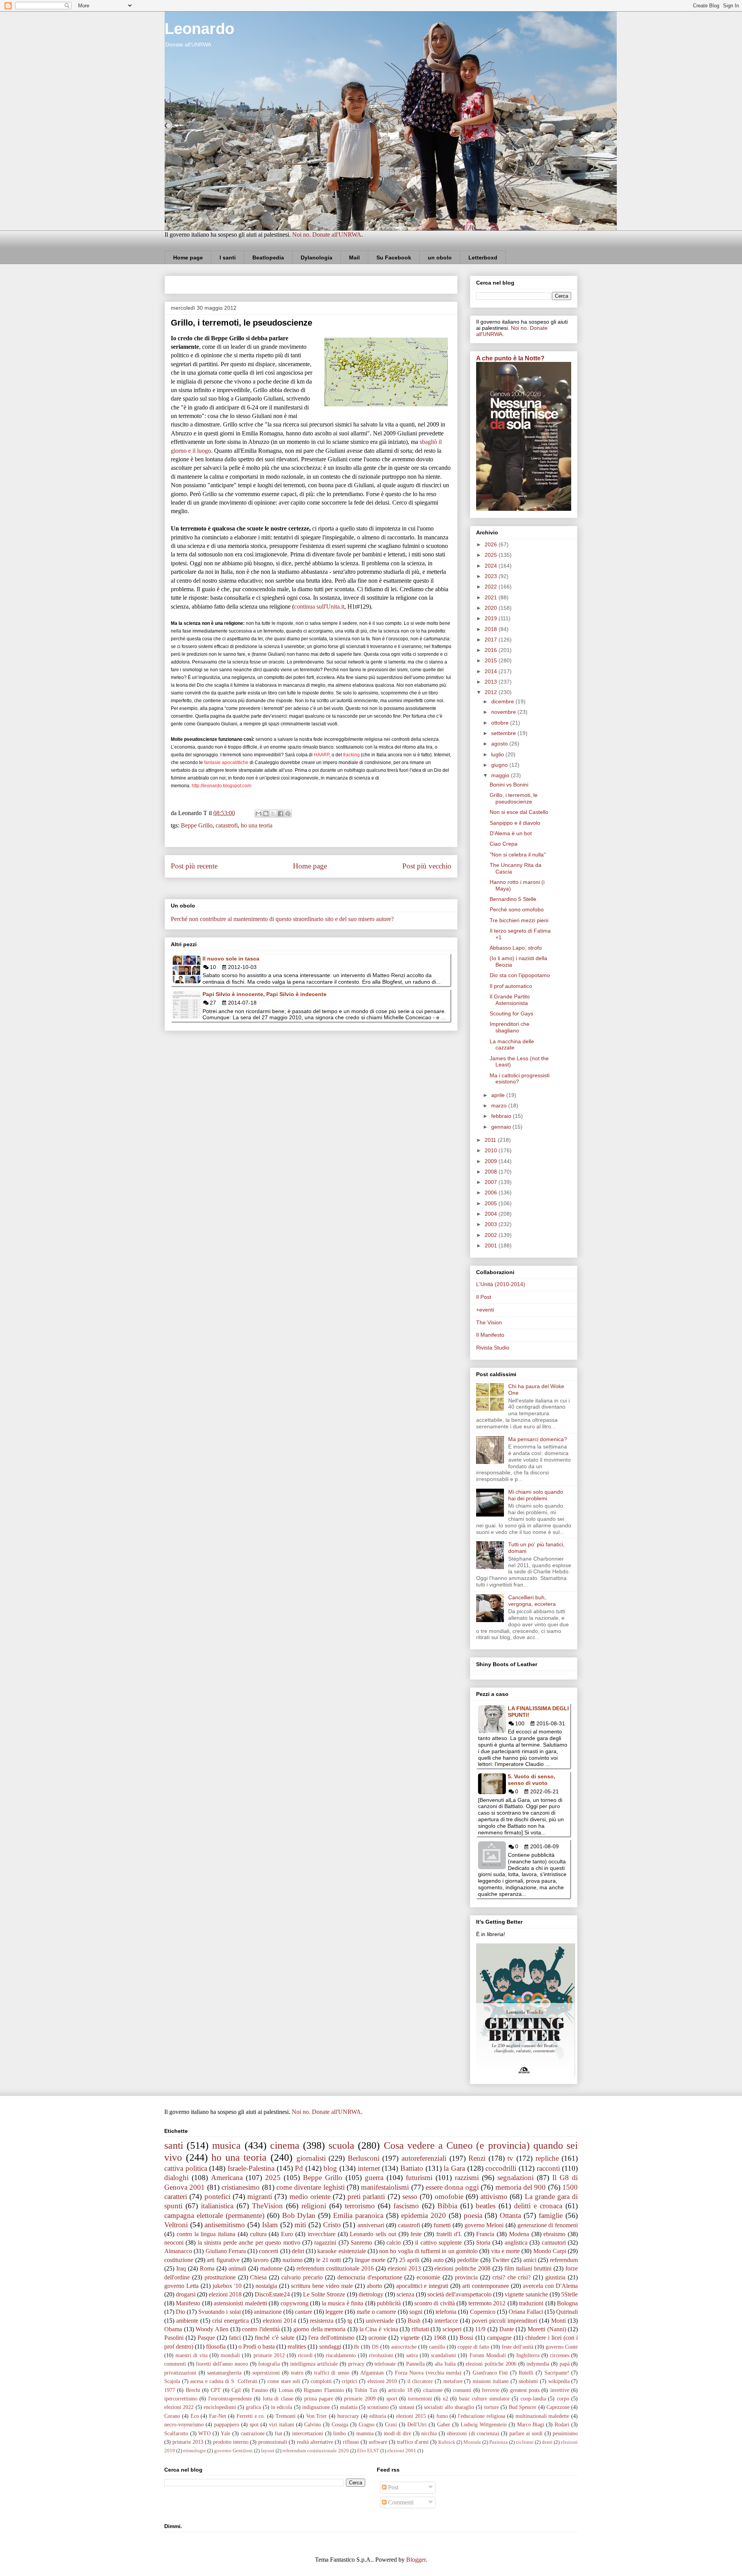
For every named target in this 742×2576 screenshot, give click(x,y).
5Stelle (569, 2294)
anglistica (516, 2242)
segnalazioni (516, 2178)
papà (565, 2364)
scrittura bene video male (322, 2286)
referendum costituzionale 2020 (316, 2451)
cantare (304, 2312)
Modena (519, 2234)
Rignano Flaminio (324, 2390)
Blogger (416, 2560)
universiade (380, 2321)
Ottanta (510, 2215)
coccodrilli (501, 2168)
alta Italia (445, 2364)
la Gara (454, 2168)
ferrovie (491, 2390)
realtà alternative (315, 2442)
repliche (547, 2158)
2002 (492, 1235)
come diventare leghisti (311, 2187)
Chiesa (258, 2277)
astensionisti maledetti (240, 2303)
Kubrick (447, 2442)
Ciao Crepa (504, 844)
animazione (268, 2312)
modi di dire (397, 2433)
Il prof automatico (511, 986)
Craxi (391, 2424)
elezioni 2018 (225, 2294)
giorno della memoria (319, 2329)
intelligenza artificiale (314, 2364)
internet (369, 2168)
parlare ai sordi (526, 2433)
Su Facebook (394, 258)
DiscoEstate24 (272, 2294)
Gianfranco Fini (490, 2373)
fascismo (406, 2206)
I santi (228, 258)
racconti (548, 2168)
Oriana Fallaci (526, 2312)
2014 (492, 671)
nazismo (293, 2260)
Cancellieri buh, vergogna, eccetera (532, 1601)
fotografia (269, 2364)
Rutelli (526, 2373)
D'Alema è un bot (511, 833)
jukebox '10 (227, 2286)
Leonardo (199, 29)
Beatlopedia (268, 258)
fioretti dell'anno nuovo (222, 2364)
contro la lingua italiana (206, 2234)
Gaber (444, 2424)
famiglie (551, 2215)
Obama (173, 2329)
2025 (492, 555)
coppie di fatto (473, 2347)
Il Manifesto (490, 1335)
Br (357, 2347)
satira (412, 2355)
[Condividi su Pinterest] (288, 814)
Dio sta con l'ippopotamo (520, 975)
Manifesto (188, 2303)
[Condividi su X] (273, 814)
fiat (278, 2433)
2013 (492, 682)
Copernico (483, 2312)
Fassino (260, 2390)
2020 (492, 608)
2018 (492, 629)
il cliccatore (420, 2381)
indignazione (316, 2407)
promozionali (273, 2442)
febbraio (502, 1116)
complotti (321, 2381)
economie (428, 2277)
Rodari (562, 2424)
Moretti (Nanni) (547, 2329)
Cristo (332, 2225)
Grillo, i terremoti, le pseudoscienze (514, 798)
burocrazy (348, 2416)
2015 (492, 660)
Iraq (181, 2268)
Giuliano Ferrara (226, 2251)
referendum (564, 2260)
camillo (437, 2347)
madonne (271, 2268)
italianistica (217, 2206)
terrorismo (360, 2206)
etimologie (195, 2451)
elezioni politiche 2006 (491, 2364)
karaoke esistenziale (341, 2251)
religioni (314, 2206)
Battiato (412, 2168)
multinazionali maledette (543, 2416)
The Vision (489, 1322)
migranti (260, 2196)
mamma (365, 2433)
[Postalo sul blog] (266, 814)
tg (350, 2321)
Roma (207, 2268)
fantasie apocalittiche (226, 763)
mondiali (230, 2355)
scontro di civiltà (435, 2303)
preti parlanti (366, 2196)
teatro (297, 2373)
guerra (374, 2178)
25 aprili (409, 2260)
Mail (354, 258)
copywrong (294, 2303)
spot (254, 2424)
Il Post (484, 1297)
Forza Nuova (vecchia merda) (428, 2373)
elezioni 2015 (411, 2416)
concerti (269, 2251)
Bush (414, 2321)
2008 (492, 1172)
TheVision (267, 2206)
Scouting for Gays (511, 1013)
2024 (492, 566)
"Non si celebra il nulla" (518, 855)
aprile (499, 1095)
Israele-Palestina (251, 2168)
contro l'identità (261, 2329)
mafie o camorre (376, 2312)
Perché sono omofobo (517, 909)
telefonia (446, 2312)
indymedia (538, 2364)
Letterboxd (483, 258)
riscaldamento (341, 2355)
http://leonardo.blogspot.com (221, 786)
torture (492, 2407)
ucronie (377, 2338)
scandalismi (443, 2355)
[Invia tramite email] (259, 814)
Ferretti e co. (251, 2416)
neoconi (174, 2242)
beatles (486, 2206)
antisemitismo (225, 2225)
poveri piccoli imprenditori (505, 2321)
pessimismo (565, 2433)
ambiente (187, 2321)
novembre (504, 712)
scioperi (452, 2329)
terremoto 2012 (487, 2303)
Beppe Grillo (197, 825)
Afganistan (372, 2373)
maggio (501, 775)
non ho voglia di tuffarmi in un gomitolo (428, 2251)
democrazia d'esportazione (370, 2277)
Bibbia (447, 2206)
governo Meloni (484, 2225)
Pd (299, 2168)
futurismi (419, 2178)
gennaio (502, 1127)
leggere (334, 2312)
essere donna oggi (452, 2187)
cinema (285, 2145)
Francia (485, 2234)
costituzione (179, 2260)
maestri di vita (191, 2355)
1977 (170, 2390)
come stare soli (284, 2381)
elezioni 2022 (179, 2407)
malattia (349, 2407)
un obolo (440, 258)
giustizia (555, 2277)
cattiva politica (186, 2168)
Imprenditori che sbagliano (510, 1027)
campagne (499, 2338)
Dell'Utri (417, 2424)
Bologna (567, 2303)
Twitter (501, 2260)
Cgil (236, 2390)
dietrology (371, 2294)
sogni (416, 2312)
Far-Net (218, 2416)
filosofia (216, 2347)
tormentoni (420, 2399)
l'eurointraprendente (230, 2399)
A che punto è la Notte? (510, 358)
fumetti (442, 2225)
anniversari (371, 2225)
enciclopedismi (220, 2407)
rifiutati (420, 2329)
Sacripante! (557, 2373)
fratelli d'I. (449, 2234)
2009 (492, 1161)
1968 (440, 2338)
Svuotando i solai (219, 2312)
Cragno (367, 2424)
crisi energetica (231, 2321)
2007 (492, 1182)
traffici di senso (332, 2373)
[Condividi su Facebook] (281, 814)
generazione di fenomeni (548, 2225)
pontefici (217, 2196)
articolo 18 (400, 2390)
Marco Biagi (531, 2424)
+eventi (485, 1310)
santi (174, 2145)
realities (297, 2347)
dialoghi (176, 2178)
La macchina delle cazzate (512, 1045)
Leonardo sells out (373, 2234)
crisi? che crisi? (512, 2277)
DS (375, 2347)
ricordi (305, 2355)
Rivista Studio (493, 1348)
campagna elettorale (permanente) (214, 2215)
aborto (374, 2286)
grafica (253, 2407)
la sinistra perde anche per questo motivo (249, 2242)
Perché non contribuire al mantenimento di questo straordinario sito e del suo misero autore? (282, 919)
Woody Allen (212, 2329)
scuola (341, 2145)
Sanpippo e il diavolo (515, 823)
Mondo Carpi (550, 2251)
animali (237, 2268)
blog (330, 2168)
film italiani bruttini (528, 2268)
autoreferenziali (424, 2158)
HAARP (322, 755)
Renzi (477, 2158)
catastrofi (227, 825)
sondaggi (330, 2347)
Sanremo (361, 2242)
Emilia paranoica (358, 2215)
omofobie (449, 2196)
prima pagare (319, 2399)
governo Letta (181, 2286)
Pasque (206, 2338)
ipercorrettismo (181, 2399)
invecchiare (322, 2234)
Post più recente (194, 866)
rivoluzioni (381, 2355)
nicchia (429, 2433)
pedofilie (468, 2260)
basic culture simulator (484, 2399)
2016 (492, 650)
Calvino (313, 2424)
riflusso (351, 2442)
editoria (378, 2416)
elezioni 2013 (404, 2268)
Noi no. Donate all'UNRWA (327, 235)
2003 (492, 1224)
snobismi (528, 2381)
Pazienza (499, 2442)
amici (530, 2260)
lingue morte (370, 2260)
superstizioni (266, 2373)
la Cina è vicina (379, 2329)
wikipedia (559, 2381)
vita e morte (506, 2251)
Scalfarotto (176, 2433)
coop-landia (533, 2399)
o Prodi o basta (257, 2347)
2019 (492, 618)
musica (226, 2145)
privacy (356, 2364)
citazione (433, 2390)
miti (300, 2225)
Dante (507, 2329)
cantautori (554, 2242)
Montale (472, 2442)
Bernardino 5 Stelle (513, 899)
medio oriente (310, 2196)
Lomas (286, 2390)
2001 (492, 1245)
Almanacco (178, 2251)
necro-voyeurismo (184, 2424)
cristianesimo (241, 2187)
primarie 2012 (269, 2355)
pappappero (227, 2424)
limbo (340, 2433)
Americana (227, 2178)
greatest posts (525, 2390)
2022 (492, 587)
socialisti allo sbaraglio (449, 2407)
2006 (492, 1192)
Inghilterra (528, 2355)
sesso (410, 2196)
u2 (446, 2399)
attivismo (494, 2196)
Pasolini (174, 2338)
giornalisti (311, 2158)
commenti (175, 2364)
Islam (270, 2225)
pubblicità (389, 2303)
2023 (492, 576)
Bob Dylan (299, 2215)
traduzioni (531, 2303)
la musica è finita (343, 2303)
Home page (188, 258)
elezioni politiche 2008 (462, 2268)
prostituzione (220, 2277)
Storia (483, 2242)
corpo (563, 2399)
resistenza (322, 2321)
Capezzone (558, 2407)
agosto (500, 744)
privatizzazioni (180, 2373)
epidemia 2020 (424, 2215)
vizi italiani (282, 2424)
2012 (492, 692)
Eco (195, 2416)
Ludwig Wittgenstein (484, 2424)
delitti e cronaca (538, 2206)
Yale (225, 2433)
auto (438, 2260)
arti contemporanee (486, 2286)
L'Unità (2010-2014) (501, 1284)
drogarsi (186, 2294)
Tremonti (286, 2416)
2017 (492, 640)
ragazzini (325, 2242)
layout (268, 2451)
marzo (500, 1105)
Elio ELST (368, 2451)
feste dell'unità (517, 2347)
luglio (498, 754)
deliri (298, 2251)
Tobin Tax (366, 2390)
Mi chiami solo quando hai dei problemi (536, 1495)
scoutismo (378, 2407)
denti (547, 2442)
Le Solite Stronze (324, 2294)
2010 (492, 1150)
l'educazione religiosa (482, 2416)
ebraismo (554, 2234)
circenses (560, 2355)
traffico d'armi (413, 2442)
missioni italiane (491, 2381)
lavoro (261, 2260)
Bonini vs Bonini (509, 785)
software (378, 2442)
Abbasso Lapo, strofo (516, 948)
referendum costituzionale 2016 (335, 2268)
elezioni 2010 (382, 2381)
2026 (492, 544)
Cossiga (340, 2424)
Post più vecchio (427, 866)
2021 (492, 597)
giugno (500, 765)
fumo (442, 2416)
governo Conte (562, 2347)
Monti (558, 2321)
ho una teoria (257, 825)
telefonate (385, 2364)
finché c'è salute (274, 2338)
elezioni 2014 (279, 2321)
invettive (560, 2390)
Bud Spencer (522, 2407)
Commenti (400, 2502)
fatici (235, 2338)
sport (392, 2399)
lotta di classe (278, 2399)
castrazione (253, 2433)
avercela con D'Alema (550, 2286)
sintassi (407, 2407)
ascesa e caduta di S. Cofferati (224, 2381)
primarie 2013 (188, 2442)
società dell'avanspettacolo (459, 2294)
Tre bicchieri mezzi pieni (519, 920)
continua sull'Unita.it (319, 606)
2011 (491, 1140)
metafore (453, 2381)
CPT (216, 2390)
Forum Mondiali (488, 2355)
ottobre (501, 723)
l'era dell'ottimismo (331, 2338)
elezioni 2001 (402, 2451)
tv (510, 2158)
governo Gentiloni (233, 2451)
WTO (204, 2433)
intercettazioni (308, 2433)
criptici (349, 2381)
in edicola (282, 2407)
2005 (492, 1203)
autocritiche (404, 2347)
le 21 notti (328, 2260)
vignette (410, 2338)
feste (416, 2234)
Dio (180, 2312)
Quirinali (567, 2312)
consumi (462, 2390)
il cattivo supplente (438, 2242)
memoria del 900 (521, 2187)
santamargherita (224, 2373)
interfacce (446, 2321)
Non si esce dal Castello (519, 812)
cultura (258, 2234)
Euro (287, 2234)
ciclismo (525, 2442)
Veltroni (176, 2225)
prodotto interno (231, 2442)
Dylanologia (317, 258)
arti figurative (223, 2260)
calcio (394, 2242)
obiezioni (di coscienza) (473, 2433)
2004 (492, 1214)
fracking (352, 755)
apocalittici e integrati (422, 2286)
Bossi (466, 2338)
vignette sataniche (526, 2294)
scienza (405, 2294)
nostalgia (266, 2286)
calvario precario (302, 2277)
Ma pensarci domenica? (538, 1439)
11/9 (480, 2329)
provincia (466, 2277)
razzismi (467, 2178)
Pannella (415, 2364)
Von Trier (317, 2416)
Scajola (172, 2381)
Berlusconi (364, 2158)
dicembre (503, 701)
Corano (172, 2416)
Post (392, 2487)
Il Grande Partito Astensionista (510, 1000)
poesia (473, 2215)
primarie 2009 (360, 2399)
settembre (504, 733)
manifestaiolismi (385, 2187)
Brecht (193, 2390)
